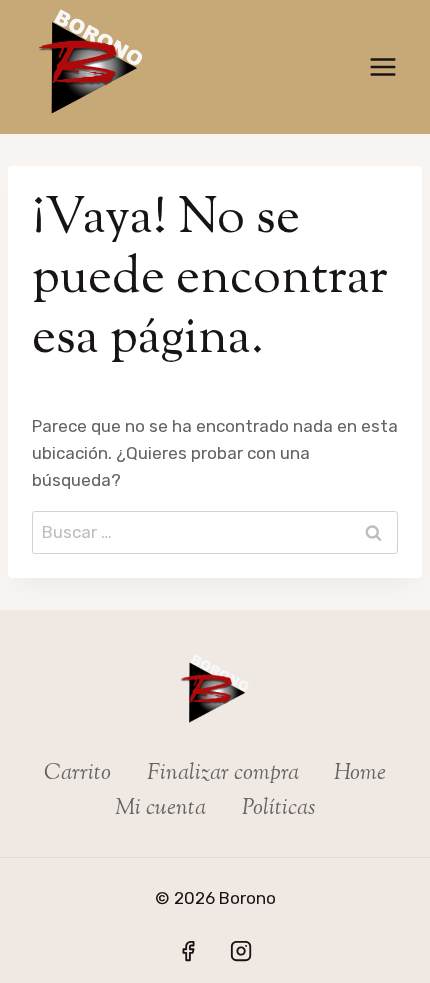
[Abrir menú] (382, 66)
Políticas (278, 809)
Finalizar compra (223, 774)
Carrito (77, 774)
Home (360, 774)
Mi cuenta (160, 809)
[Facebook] (188, 951)
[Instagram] (241, 951)
